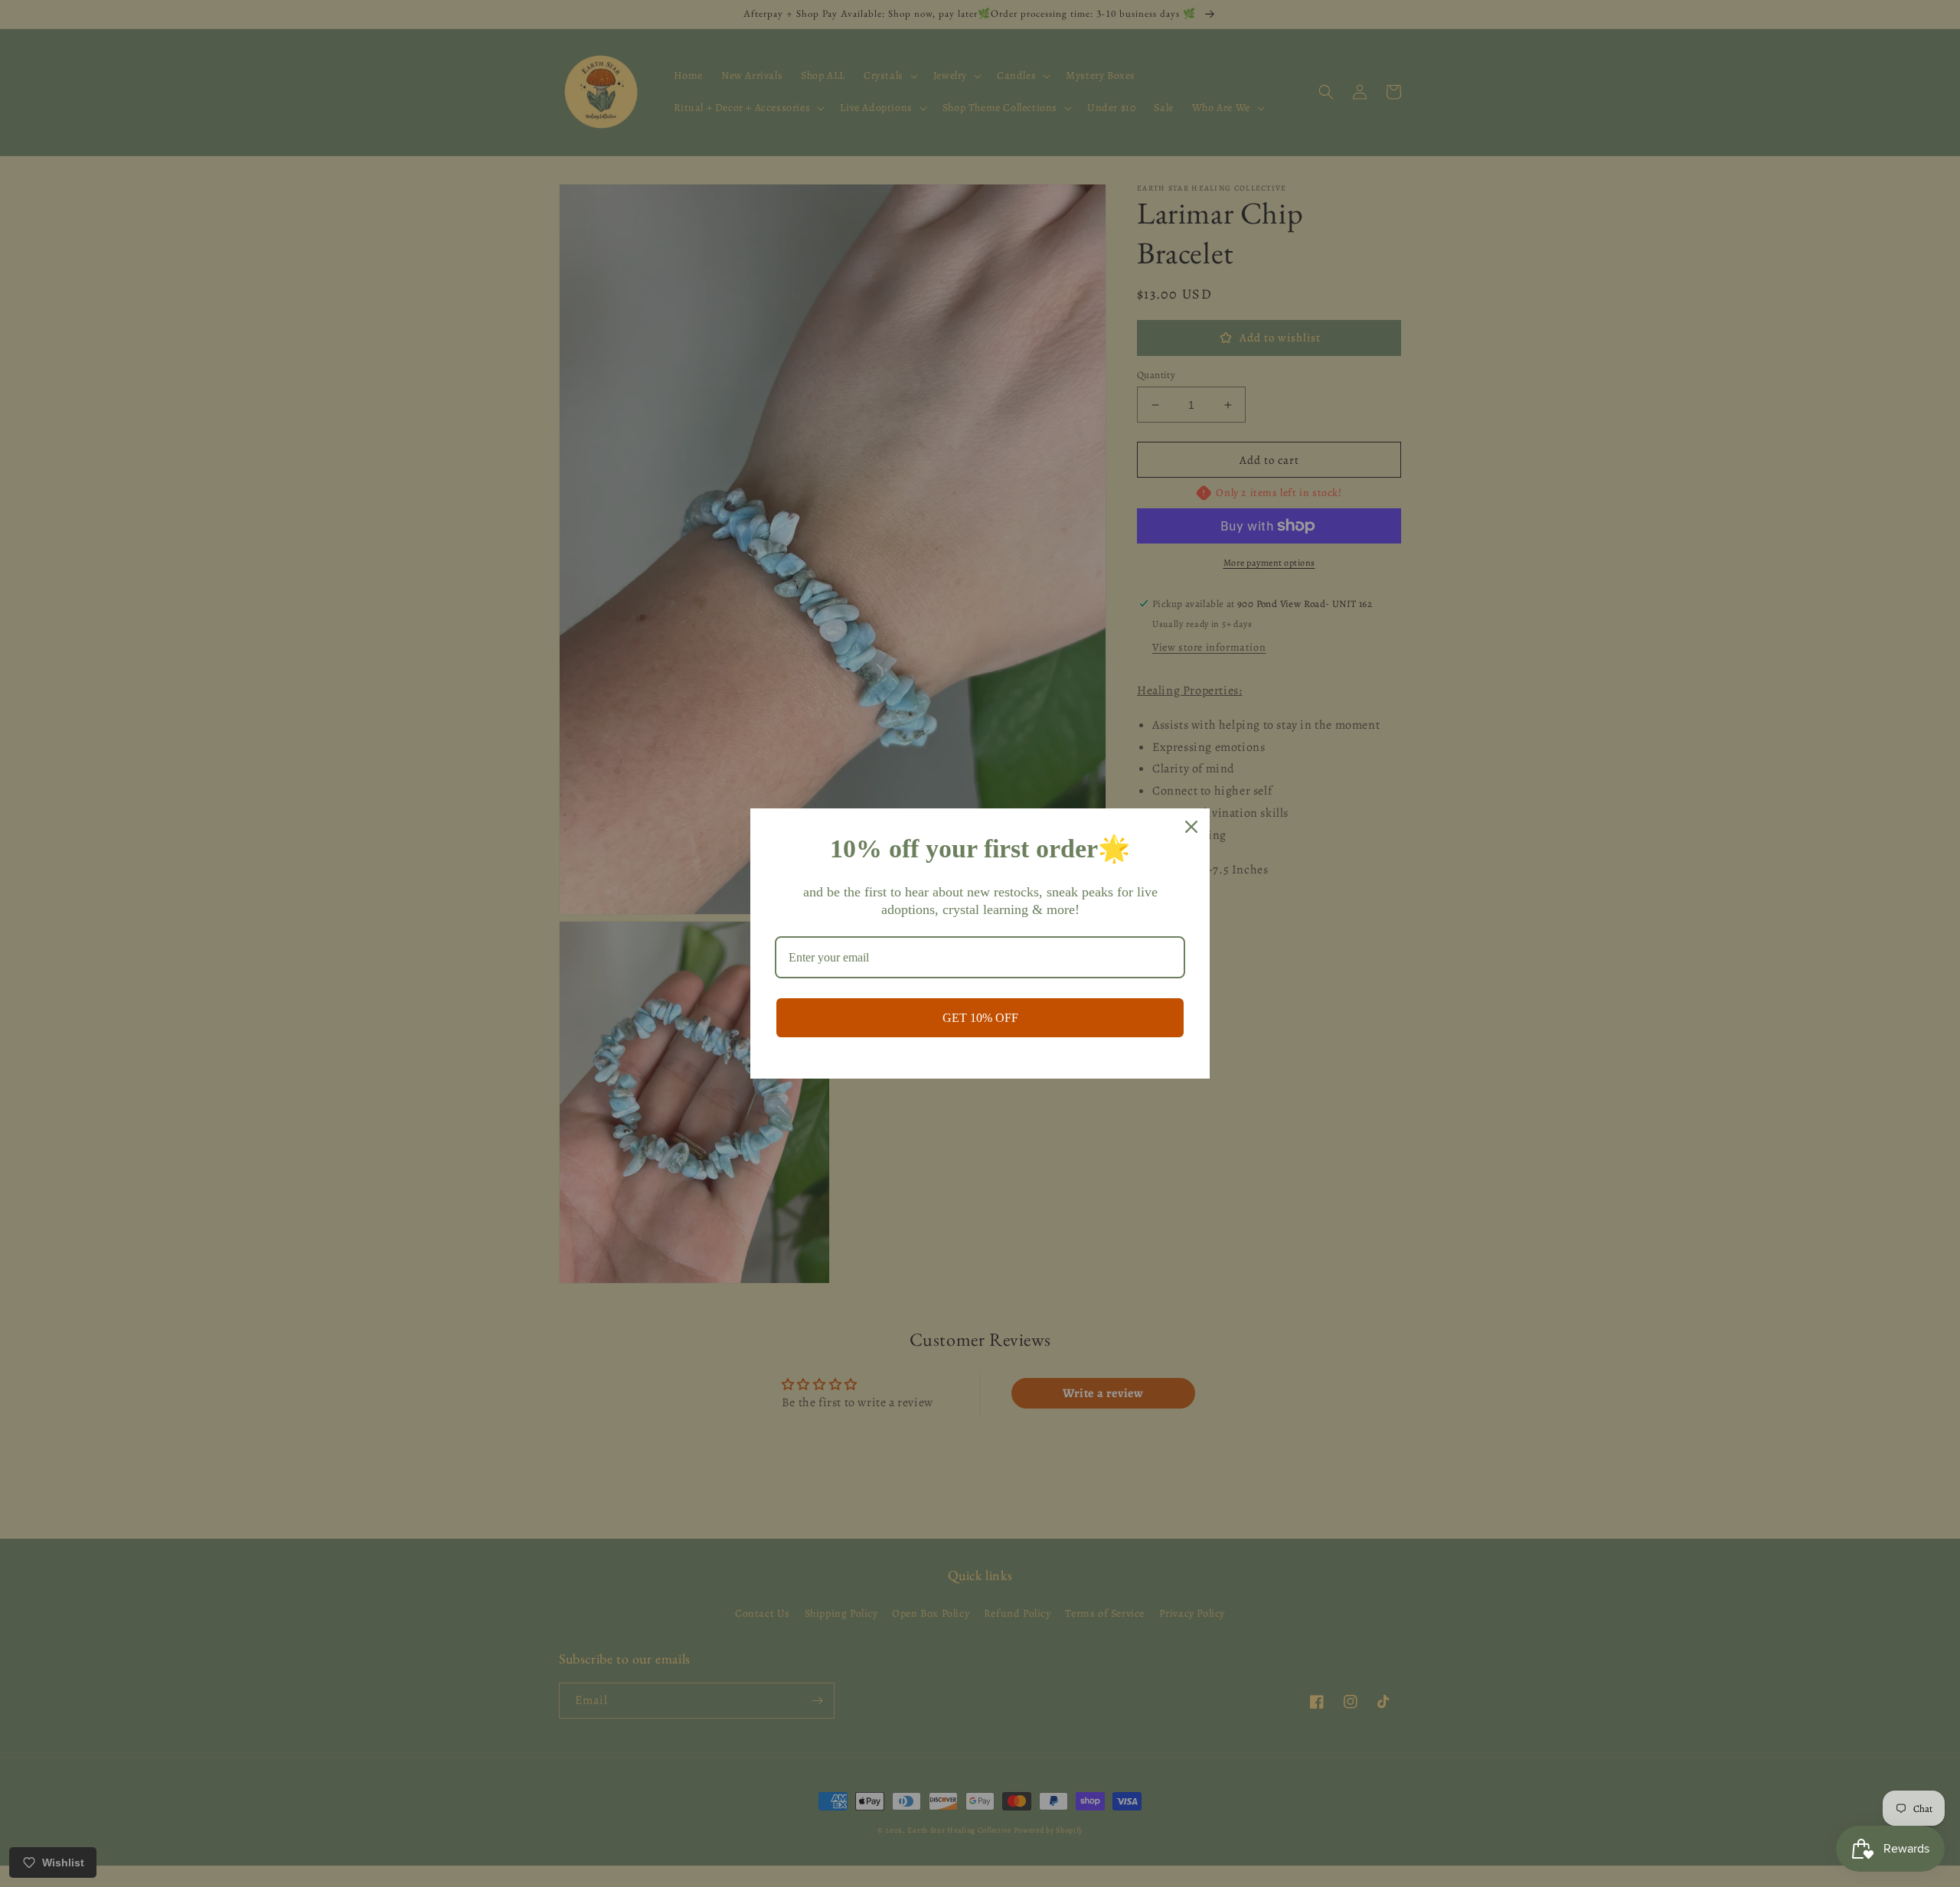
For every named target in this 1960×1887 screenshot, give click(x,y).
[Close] (1191, 827)
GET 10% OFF (980, 1018)
